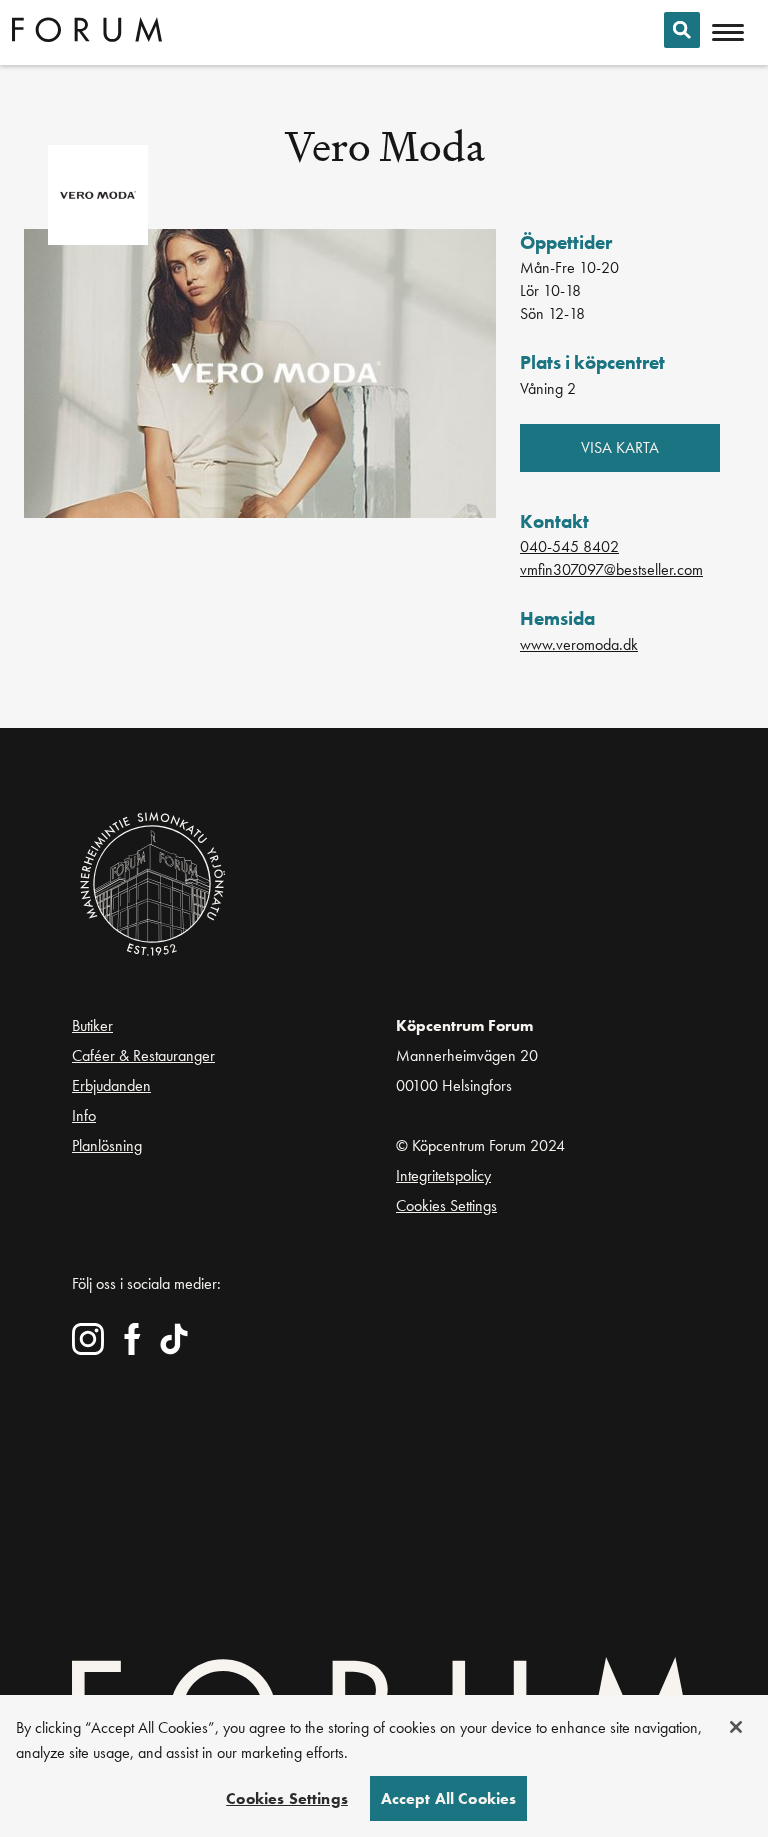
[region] (384, 1766)
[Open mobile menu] (728, 33)
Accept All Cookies (449, 1798)
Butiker (92, 1025)
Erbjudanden (111, 1085)
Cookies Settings (446, 1205)
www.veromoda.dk (579, 644)
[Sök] (682, 30)
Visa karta (620, 447)
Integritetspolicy (443, 1175)
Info (84, 1115)
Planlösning (107, 1146)
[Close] (736, 1727)
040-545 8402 (569, 546)
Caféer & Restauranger (143, 1055)
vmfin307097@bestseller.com (611, 569)
